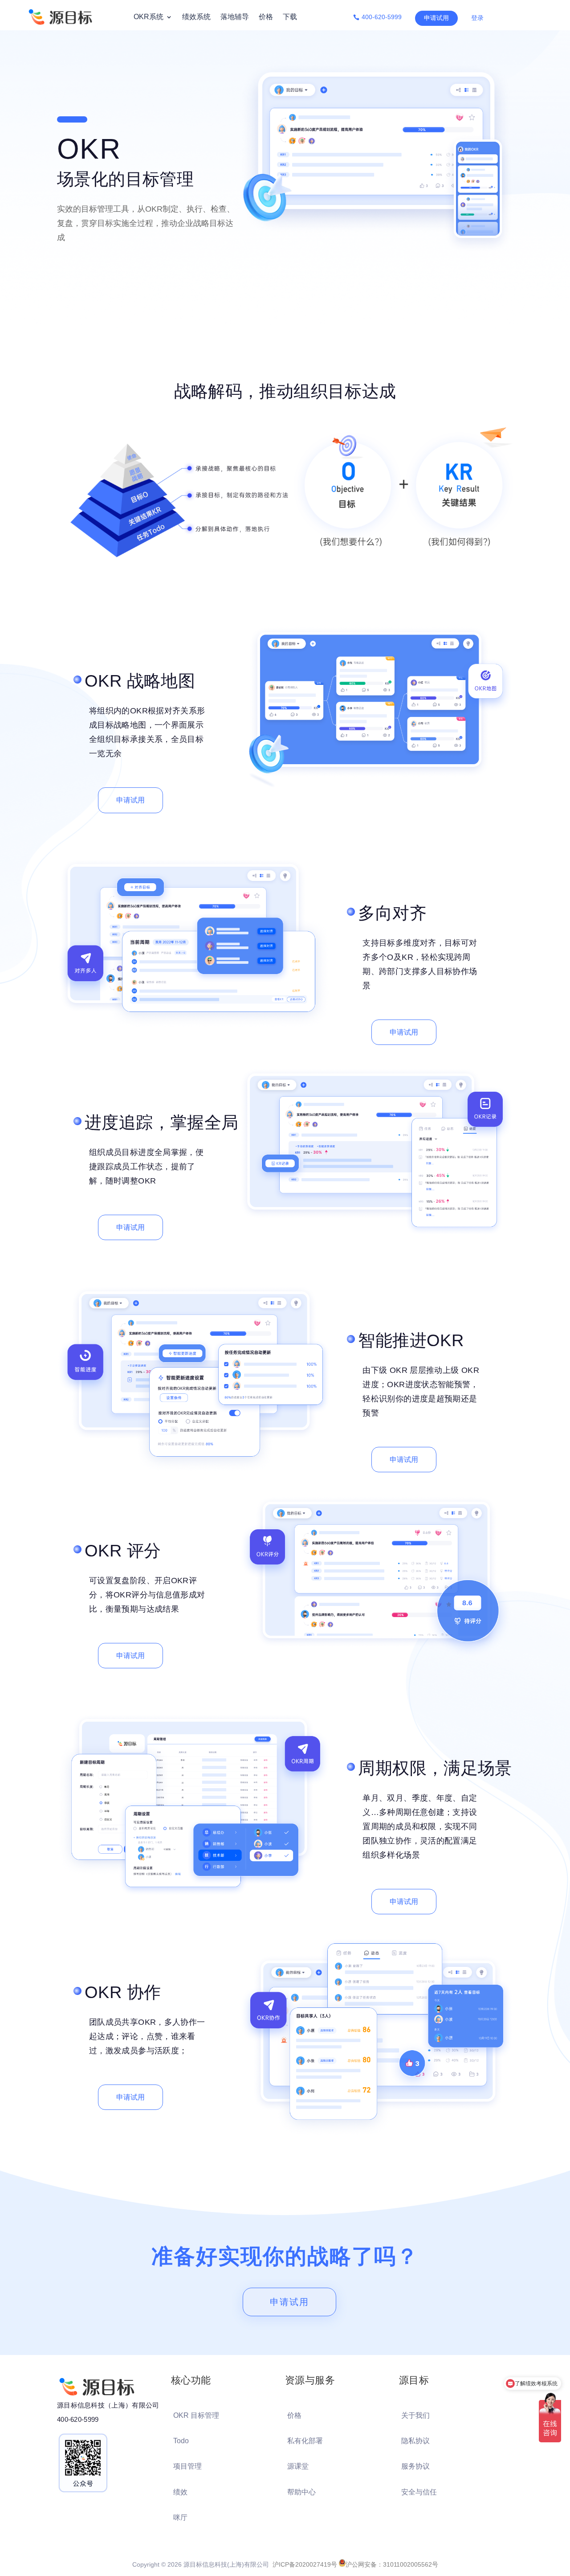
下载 (290, 17)
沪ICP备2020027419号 (305, 2564)
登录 (477, 18)
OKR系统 (149, 17)
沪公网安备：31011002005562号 (392, 2564)
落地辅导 (235, 17)
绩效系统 (196, 17)
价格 (266, 17)
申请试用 (436, 18)
